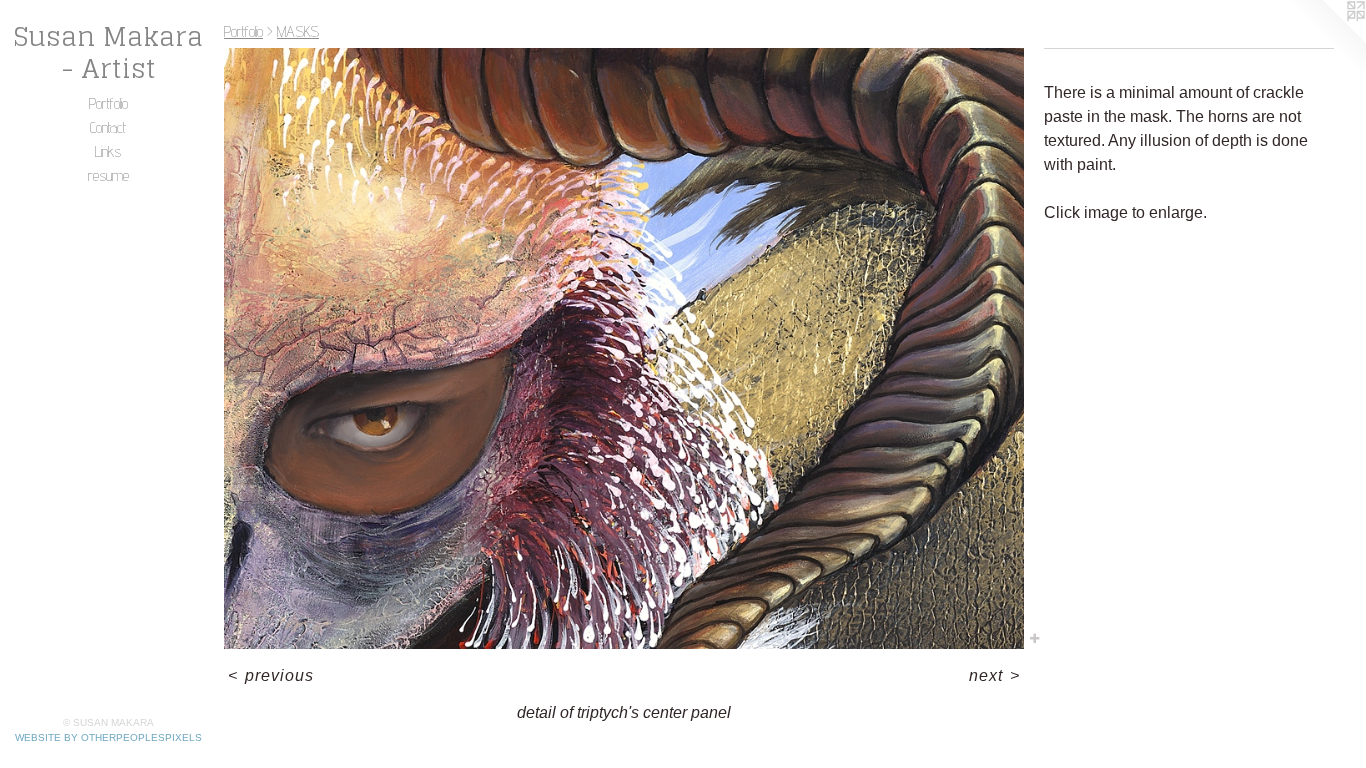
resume (108, 175)
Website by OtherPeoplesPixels (108, 737)
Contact (108, 127)
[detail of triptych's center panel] (624, 348)
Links (108, 151)
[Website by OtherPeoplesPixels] (1326, 40)
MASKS (298, 31)
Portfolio (108, 103)
